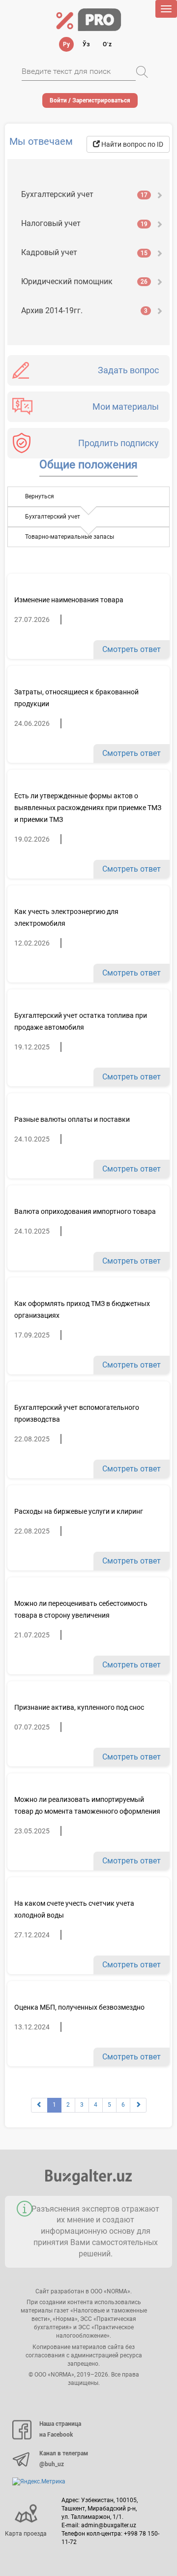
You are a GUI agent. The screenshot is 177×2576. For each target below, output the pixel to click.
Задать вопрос (128, 370)
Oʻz (107, 44)
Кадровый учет (84, 252)
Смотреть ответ (132, 649)
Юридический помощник (84, 281)
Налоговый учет (84, 223)
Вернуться (40, 496)
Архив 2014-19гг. (84, 310)
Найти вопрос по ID (132, 144)
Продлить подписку (118, 443)
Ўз (86, 44)
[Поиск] (142, 72)
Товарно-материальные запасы (70, 537)
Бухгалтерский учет (84, 194)
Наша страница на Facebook (60, 2429)
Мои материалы (126, 407)
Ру (66, 44)
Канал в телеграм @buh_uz (64, 2459)
